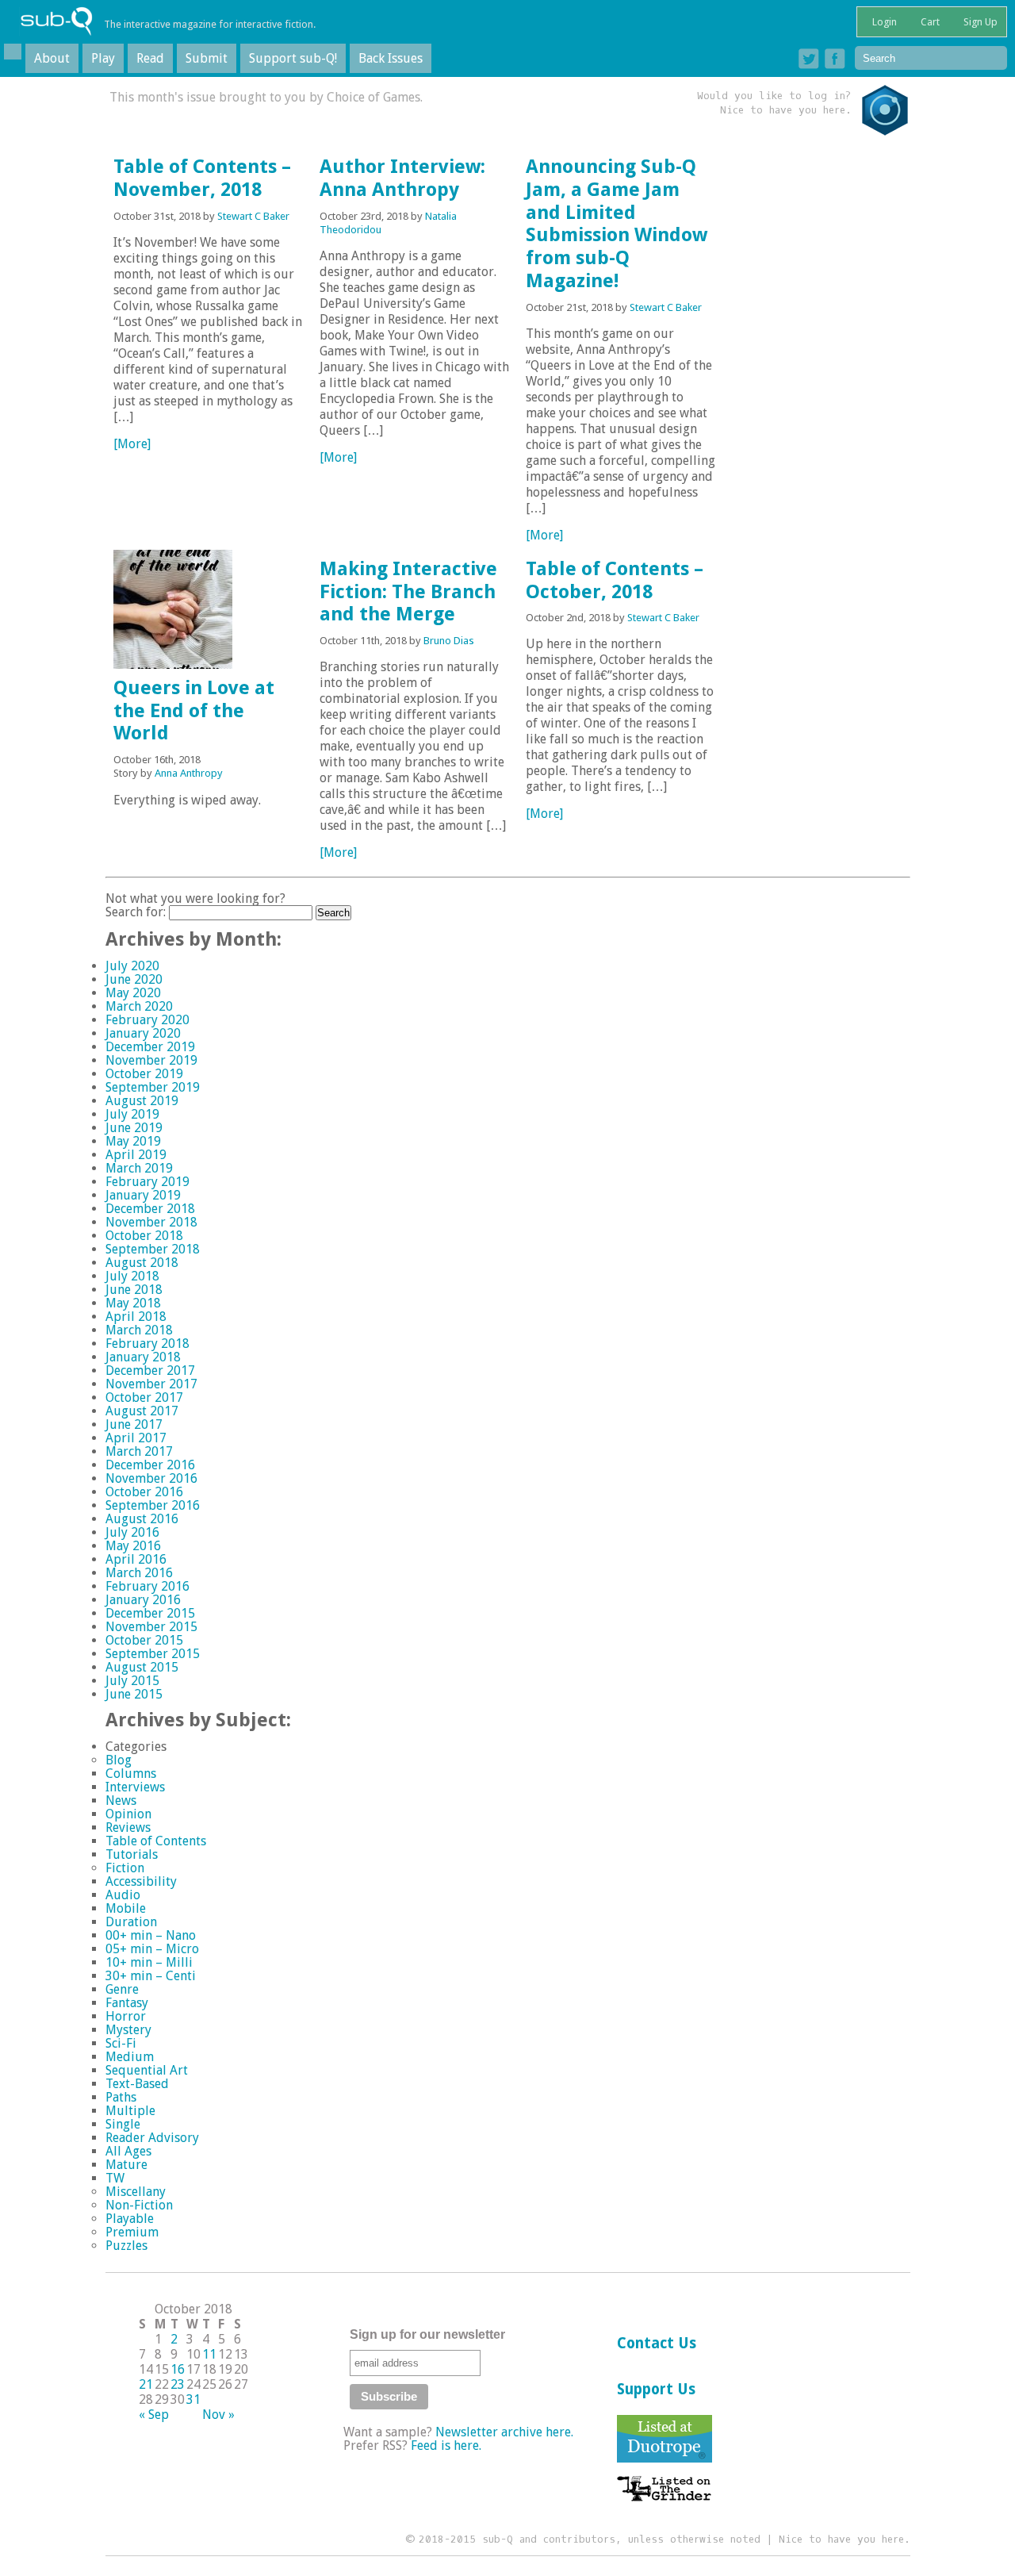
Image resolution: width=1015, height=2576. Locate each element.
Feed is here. (446, 2445)
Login (883, 22)
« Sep (154, 2415)
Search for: (136, 912)
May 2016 (133, 1546)
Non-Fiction (139, 2205)
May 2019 (133, 1141)
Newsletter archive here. (504, 2432)
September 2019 (153, 1087)
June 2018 (134, 1290)
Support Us (656, 2389)
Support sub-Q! (293, 58)
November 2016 (151, 1478)
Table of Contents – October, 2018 (615, 580)
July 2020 (132, 966)
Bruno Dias (449, 641)
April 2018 (136, 1317)
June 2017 (134, 1424)
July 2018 (132, 1276)
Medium (130, 2057)
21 (146, 2384)
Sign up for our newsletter (427, 2334)
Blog (119, 1760)
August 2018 (142, 1263)
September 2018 (153, 1249)
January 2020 (143, 1033)
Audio (123, 1895)
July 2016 (132, 1532)
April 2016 (136, 1559)
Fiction (125, 1868)
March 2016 (139, 1573)
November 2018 (151, 1222)
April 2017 (136, 1438)
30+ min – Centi (151, 1976)
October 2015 (144, 1640)
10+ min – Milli (149, 1962)
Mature (126, 2165)
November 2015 (151, 1627)
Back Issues (391, 58)
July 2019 (132, 1114)
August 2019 (142, 1101)
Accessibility (141, 1881)
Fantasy (127, 2003)
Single (123, 2124)
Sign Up (979, 22)
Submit (207, 58)
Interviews (135, 1787)
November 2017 (151, 1384)
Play (103, 58)
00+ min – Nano (151, 1935)
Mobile (126, 1908)
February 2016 (147, 1586)
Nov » (218, 2415)
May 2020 (133, 993)
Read (150, 58)
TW (115, 2178)
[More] (132, 444)
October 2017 (144, 1397)
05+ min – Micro (152, 1949)
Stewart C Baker (253, 216)
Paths (121, 2097)
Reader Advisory (152, 2138)
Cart (929, 22)
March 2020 (139, 1006)
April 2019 (136, 1155)
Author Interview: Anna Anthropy (402, 178)
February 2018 (147, 1344)
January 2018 (143, 1357)
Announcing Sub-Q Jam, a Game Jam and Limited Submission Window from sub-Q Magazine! (617, 224)
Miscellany (136, 2192)
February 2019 (147, 1182)
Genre (122, 1989)
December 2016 (150, 1465)
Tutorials (132, 1854)
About (52, 58)
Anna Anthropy (189, 773)
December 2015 (150, 1613)
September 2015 (153, 1654)
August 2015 (142, 1667)
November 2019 (151, 1060)
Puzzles (126, 2246)
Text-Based (137, 2084)
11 (209, 2354)
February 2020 (147, 1020)
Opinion (128, 1814)
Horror (126, 2016)
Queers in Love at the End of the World (194, 711)
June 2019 (134, 1128)
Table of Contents (156, 1841)
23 (178, 2384)
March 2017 (139, 1451)
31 (193, 2399)
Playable (130, 2219)
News (121, 1801)
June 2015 (134, 1694)
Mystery (128, 2030)
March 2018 (139, 1330)
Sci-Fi (121, 2043)
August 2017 (142, 1411)
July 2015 (132, 1681)
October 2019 (144, 1074)
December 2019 (150, 1047)
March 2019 (139, 1168)
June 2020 (134, 979)
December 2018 (150, 1209)
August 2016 (142, 1519)
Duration (131, 1922)
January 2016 (143, 1600)
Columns (131, 1774)
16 (178, 2369)
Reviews (128, 1827)
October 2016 (144, 1492)
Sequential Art (147, 2070)
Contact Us (657, 2343)
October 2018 (144, 1236)
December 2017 (150, 1371)
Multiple (130, 2111)
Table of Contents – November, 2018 (202, 178)
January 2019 (143, 1195)
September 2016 (153, 1505)
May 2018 (133, 1303)
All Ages (128, 2151)
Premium (132, 2232)
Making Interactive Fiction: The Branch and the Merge (408, 592)
